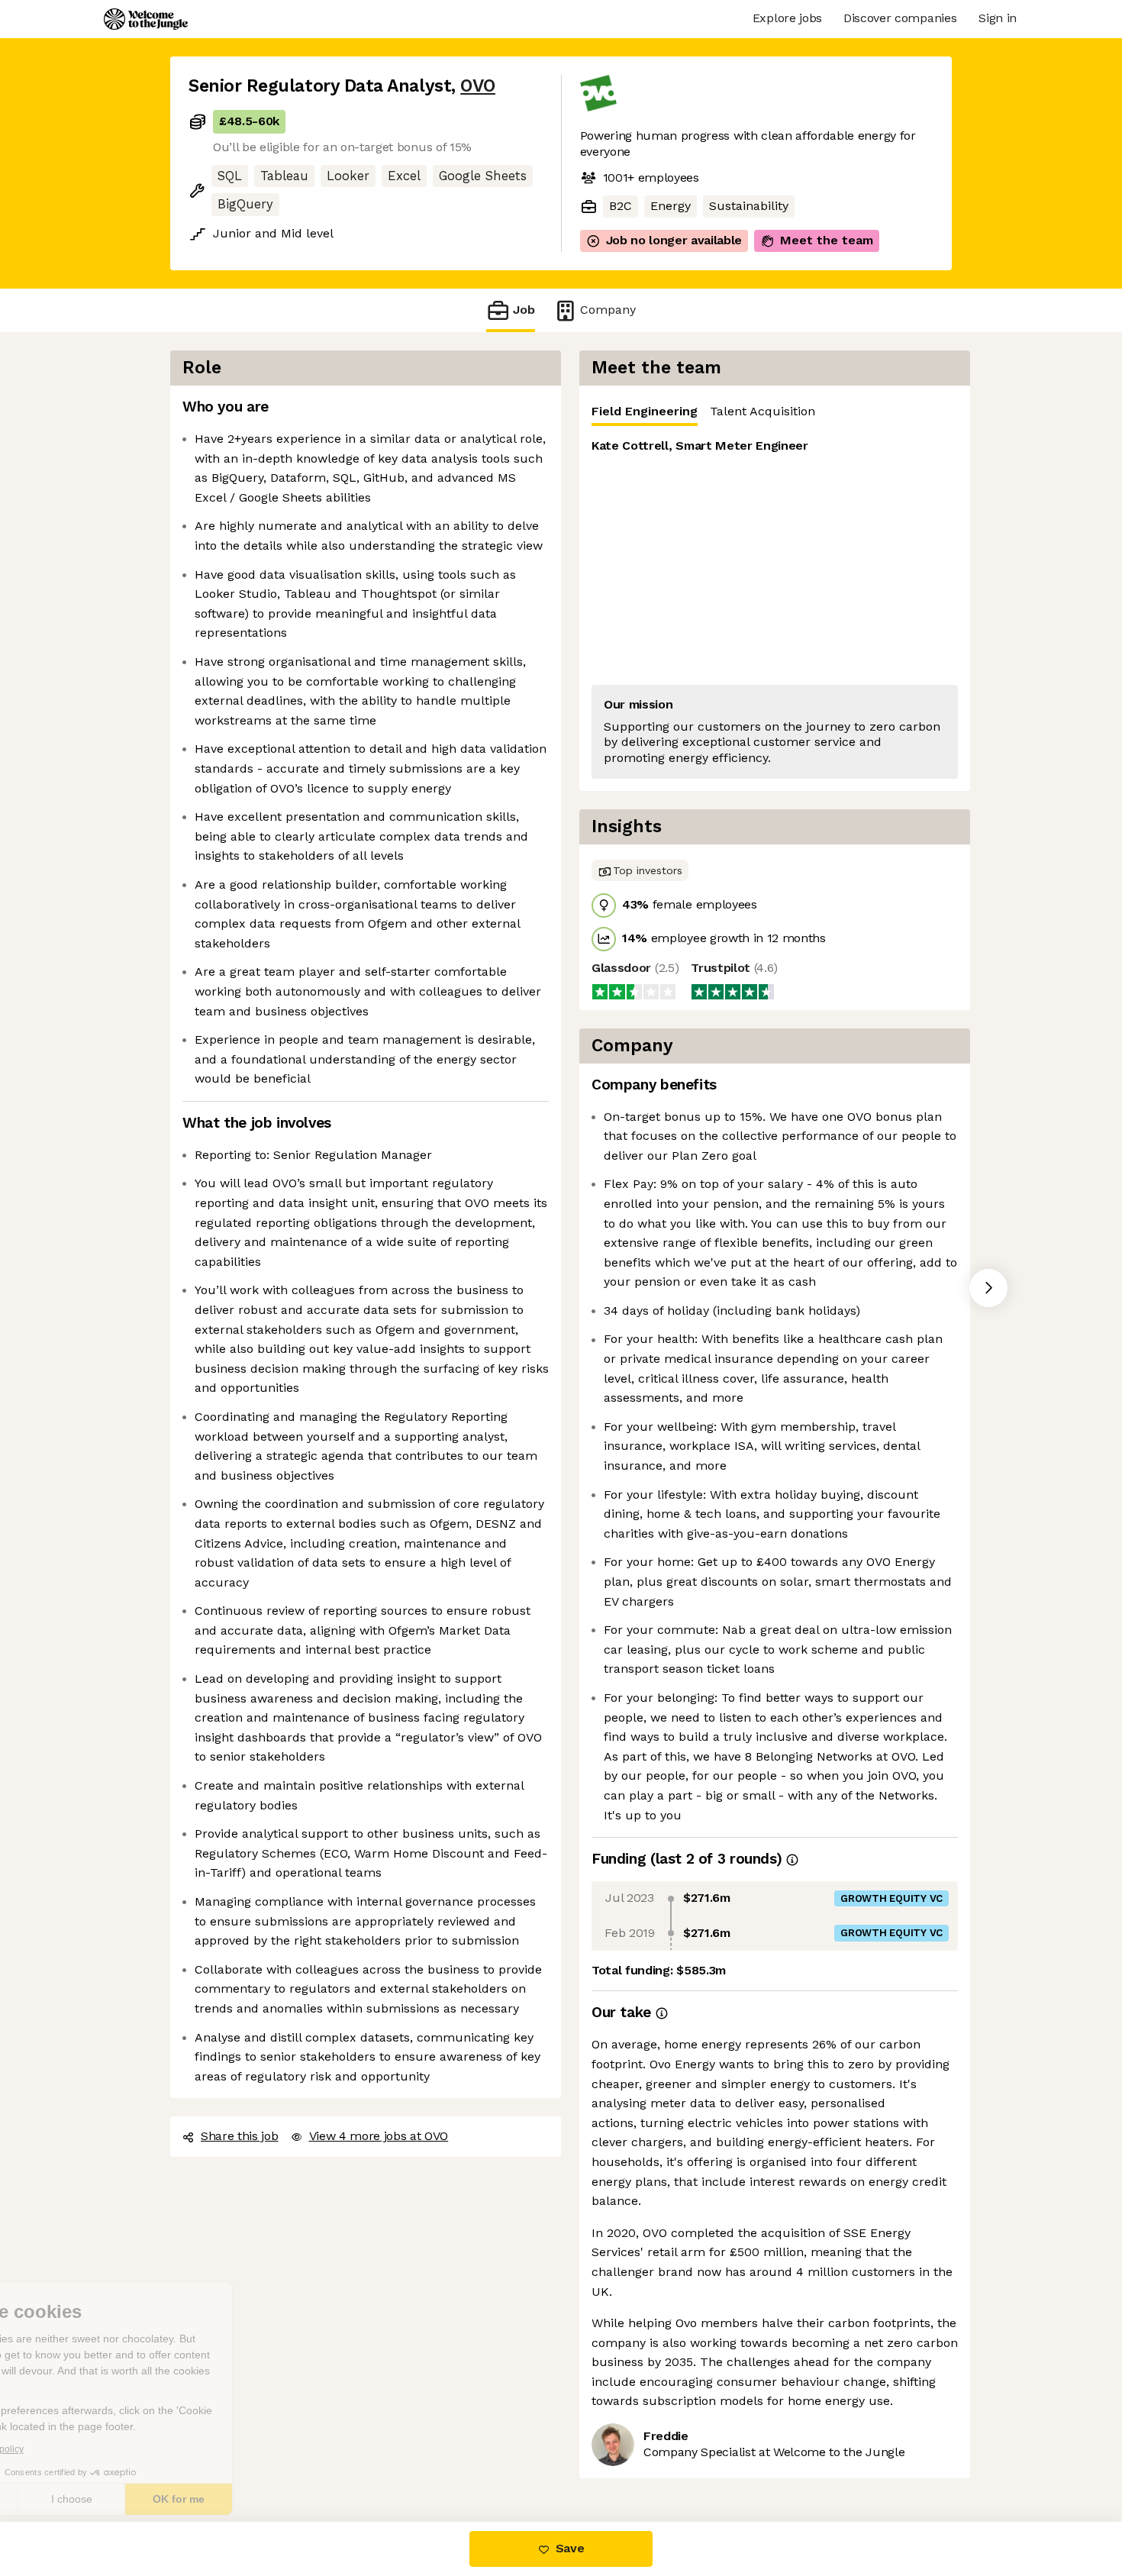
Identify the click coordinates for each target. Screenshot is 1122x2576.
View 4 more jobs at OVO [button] (378, 2097)
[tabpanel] (775, 608)
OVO (471, 86)
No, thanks (69, 2499)
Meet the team (811, 240)
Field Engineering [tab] (642, 411)
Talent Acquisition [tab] (756, 411)
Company (603, 309)
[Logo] (146, 19)
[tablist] (775, 411)
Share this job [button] (239, 2097)
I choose (176, 2499)
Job (524, 309)
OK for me (282, 2499)
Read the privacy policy (79, 2449)
